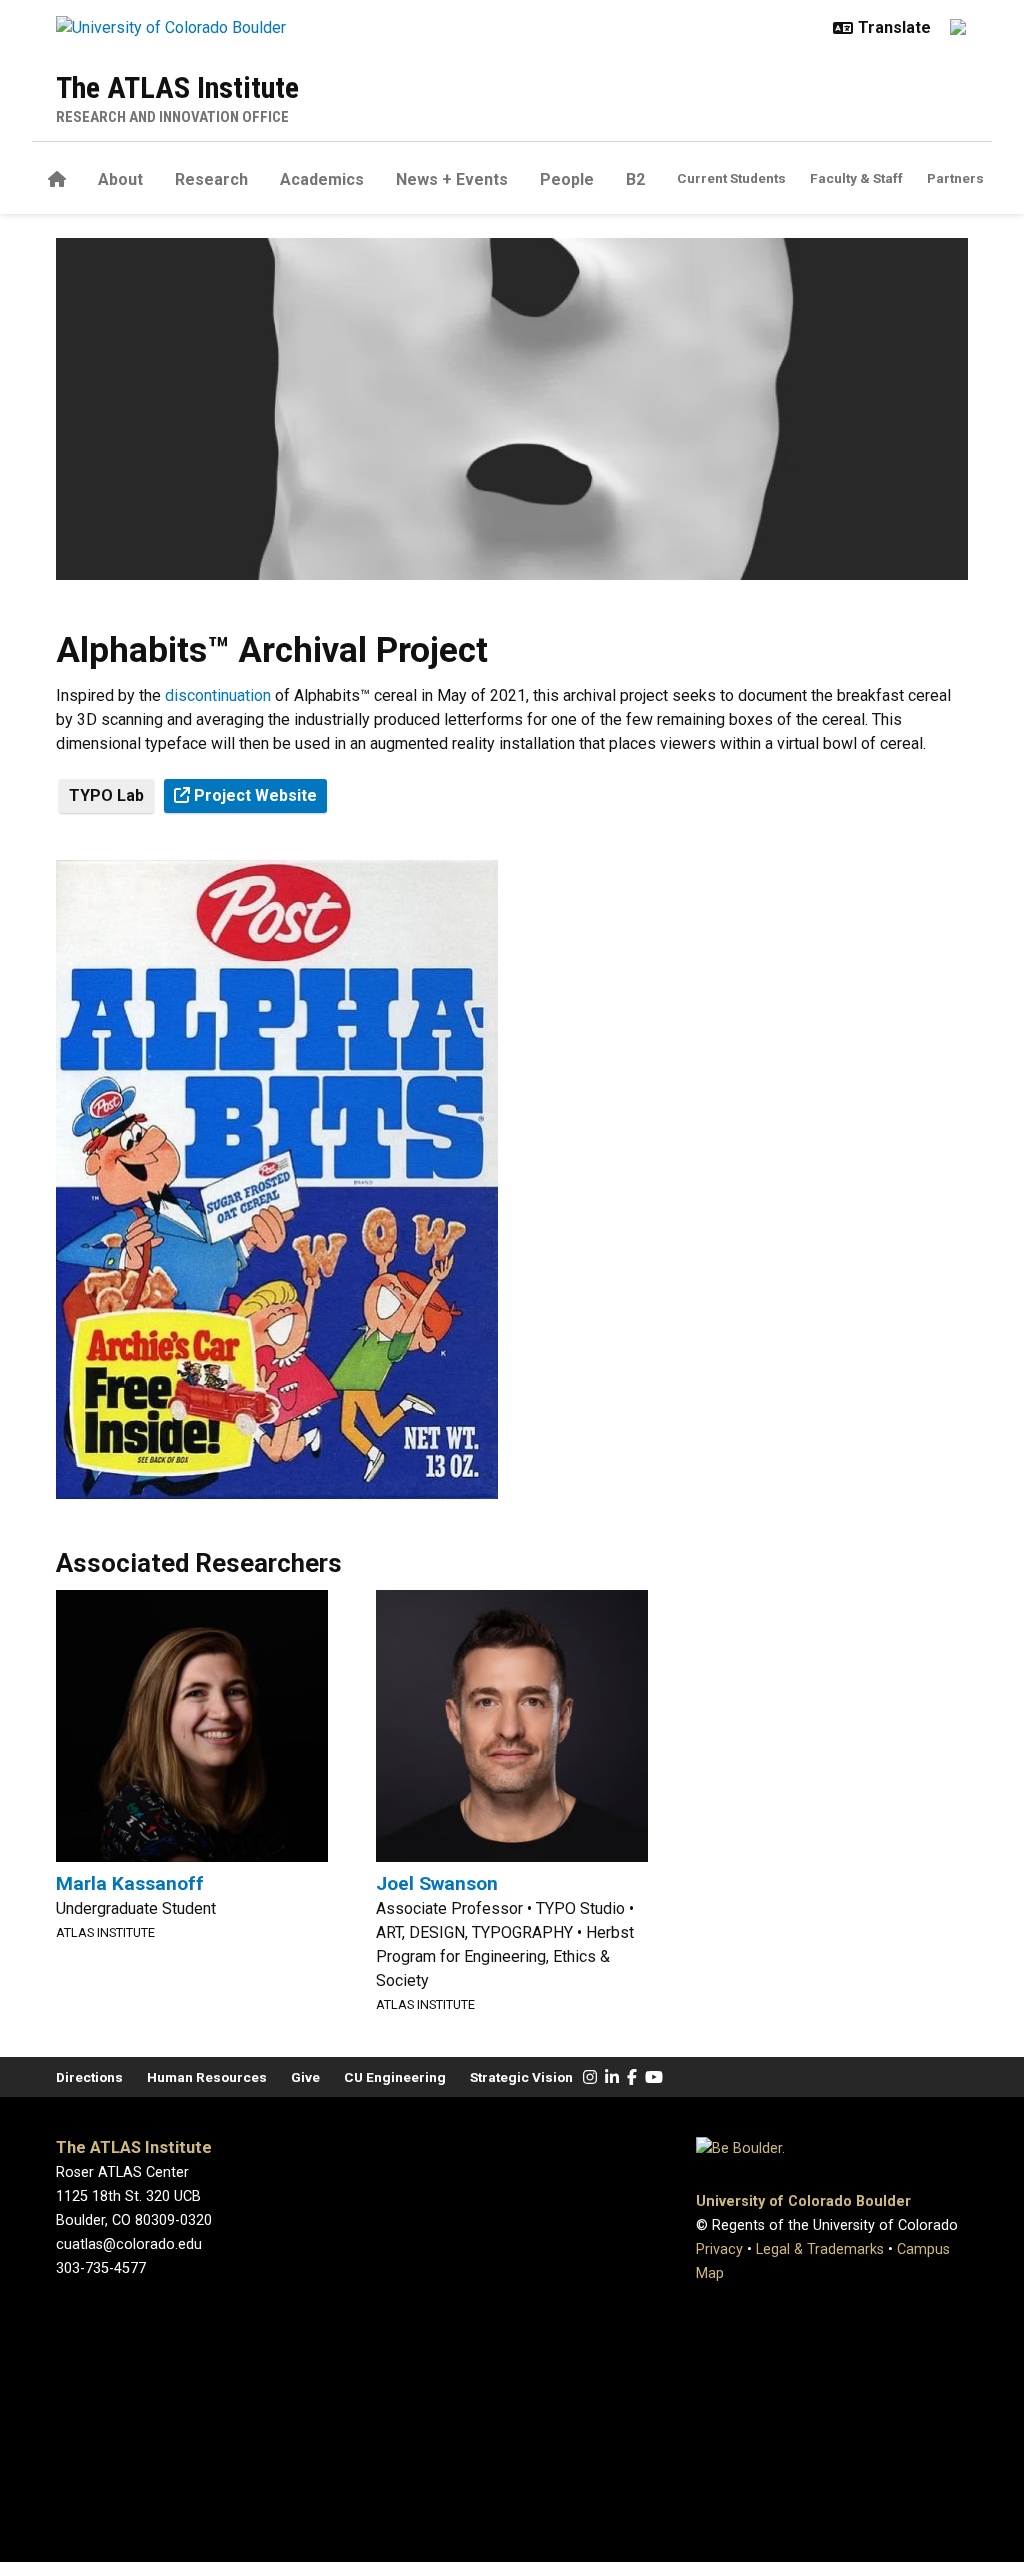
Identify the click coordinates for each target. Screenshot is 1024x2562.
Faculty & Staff (856, 178)
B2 (635, 179)
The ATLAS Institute (177, 87)
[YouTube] (654, 2077)
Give (305, 2077)
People (567, 179)
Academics (322, 179)
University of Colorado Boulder (803, 2201)
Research (211, 179)
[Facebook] (632, 2077)
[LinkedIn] (612, 2077)
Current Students (731, 178)
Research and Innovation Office (172, 117)
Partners (955, 178)
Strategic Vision (521, 2077)
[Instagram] (590, 2077)
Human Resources (207, 2077)
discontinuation (218, 695)
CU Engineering (395, 2077)
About (120, 179)
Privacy (719, 2249)
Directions (89, 2077)
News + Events (452, 179)
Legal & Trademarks (820, 2249)
